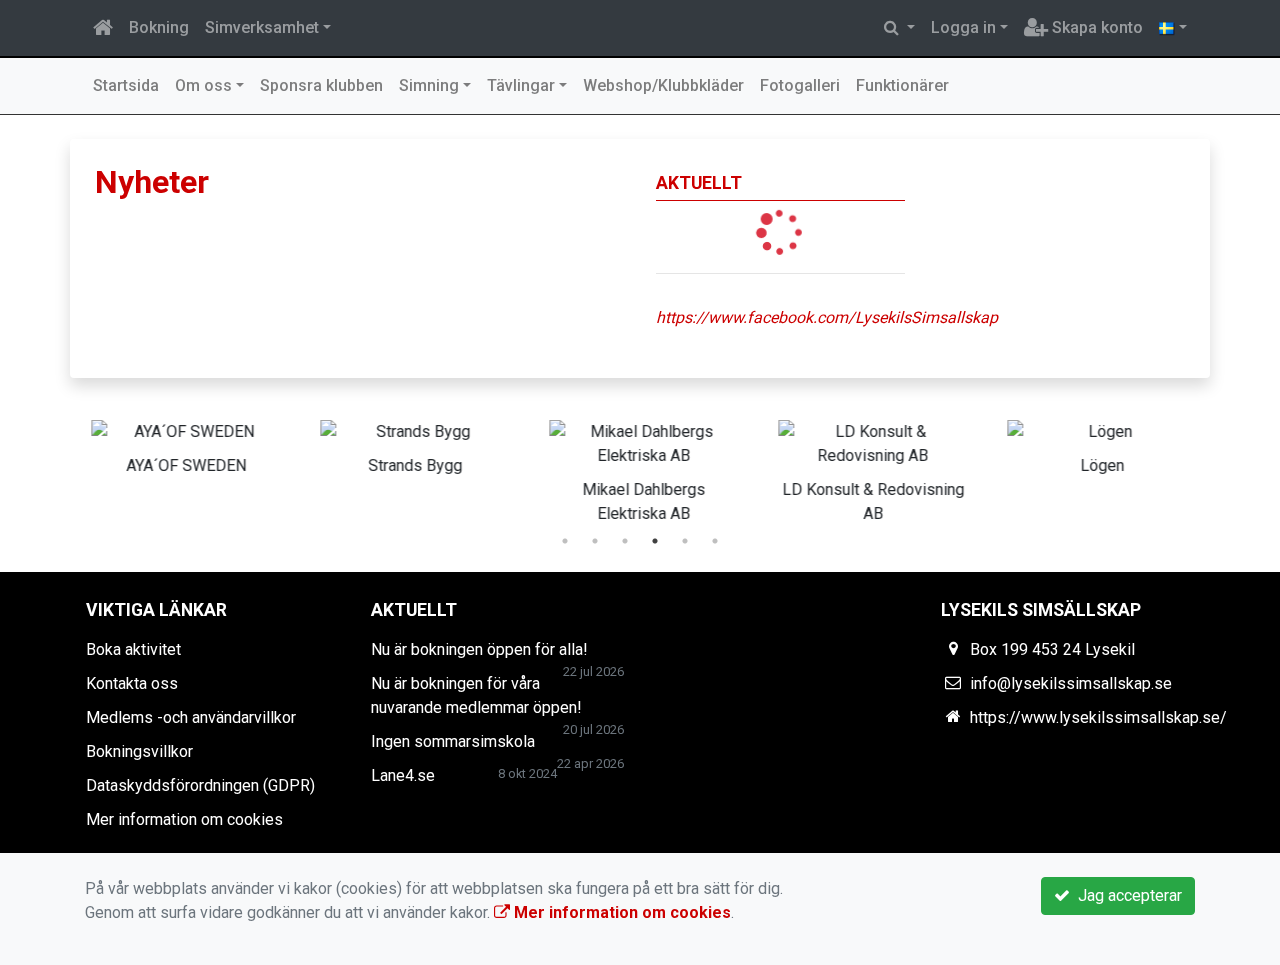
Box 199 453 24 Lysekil (1052, 649)
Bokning (159, 27)
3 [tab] (625, 541)
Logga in (963, 27)
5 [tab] (685, 541)
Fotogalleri (800, 85)
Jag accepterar (1126, 895)
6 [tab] (715, 541)
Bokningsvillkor (139, 751)
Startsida (126, 85)
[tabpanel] (183, 444)
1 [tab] (565, 541)
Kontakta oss (132, 683)
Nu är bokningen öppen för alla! (479, 649)
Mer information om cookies (184, 819)
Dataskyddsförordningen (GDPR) (200, 785)
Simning (429, 85)
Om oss (203, 85)
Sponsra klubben (321, 85)
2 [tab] (595, 541)
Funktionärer (902, 85)
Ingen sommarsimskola (453, 741)
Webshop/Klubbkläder (663, 85)
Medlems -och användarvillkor (191, 717)
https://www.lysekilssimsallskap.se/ (1098, 717)
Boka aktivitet (133, 649)
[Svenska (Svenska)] (1173, 28)
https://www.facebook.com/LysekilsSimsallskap (827, 317)
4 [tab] (655, 541)
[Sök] (899, 28)
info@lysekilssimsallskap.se (1071, 683)
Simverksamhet (262, 27)
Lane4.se (403, 775)
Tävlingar (521, 85)
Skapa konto (1095, 27)
